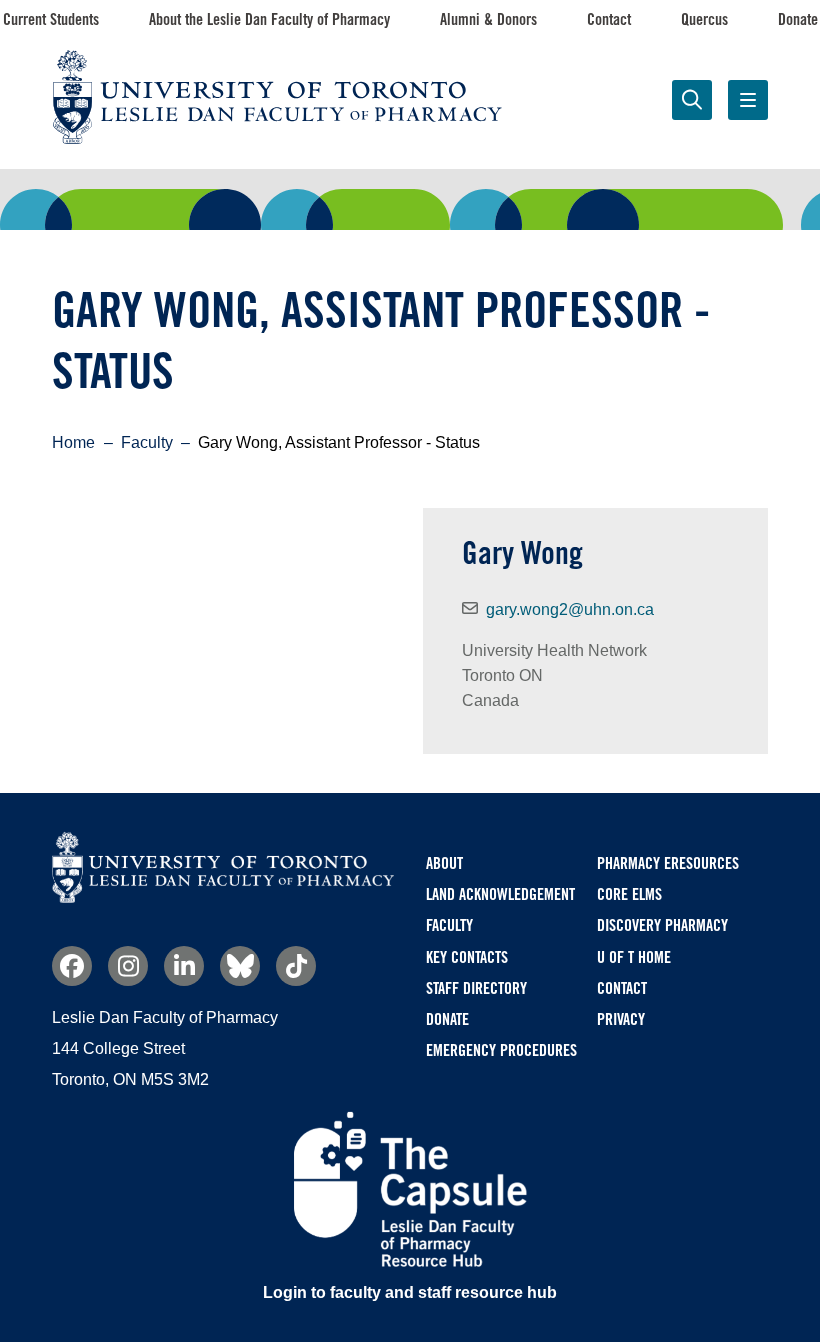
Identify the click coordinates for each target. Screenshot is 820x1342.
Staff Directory (476, 988)
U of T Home (634, 957)
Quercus (704, 19)
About (444, 863)
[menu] (748, 100)
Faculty (681, 196)
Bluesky (240, 966)
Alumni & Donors (488, 19)
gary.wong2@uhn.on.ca (570, 609)
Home (73, 442)
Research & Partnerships (319, 208)
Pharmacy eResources (668, 863)
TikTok (296, 966)
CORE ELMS (629, 894)
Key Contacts (467, 957)
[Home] (223, 897)
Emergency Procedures (501, 1050)
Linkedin (184, 966)
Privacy (621, 1019)
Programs (139, 196)
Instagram (128, 966)
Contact (609, 19)
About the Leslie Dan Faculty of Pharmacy (269, 19)
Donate (798, 19)
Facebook (72, 966)
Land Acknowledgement (500, 894)
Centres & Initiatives (500, 196)
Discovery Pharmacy (662, 925)
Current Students (51, 19)
